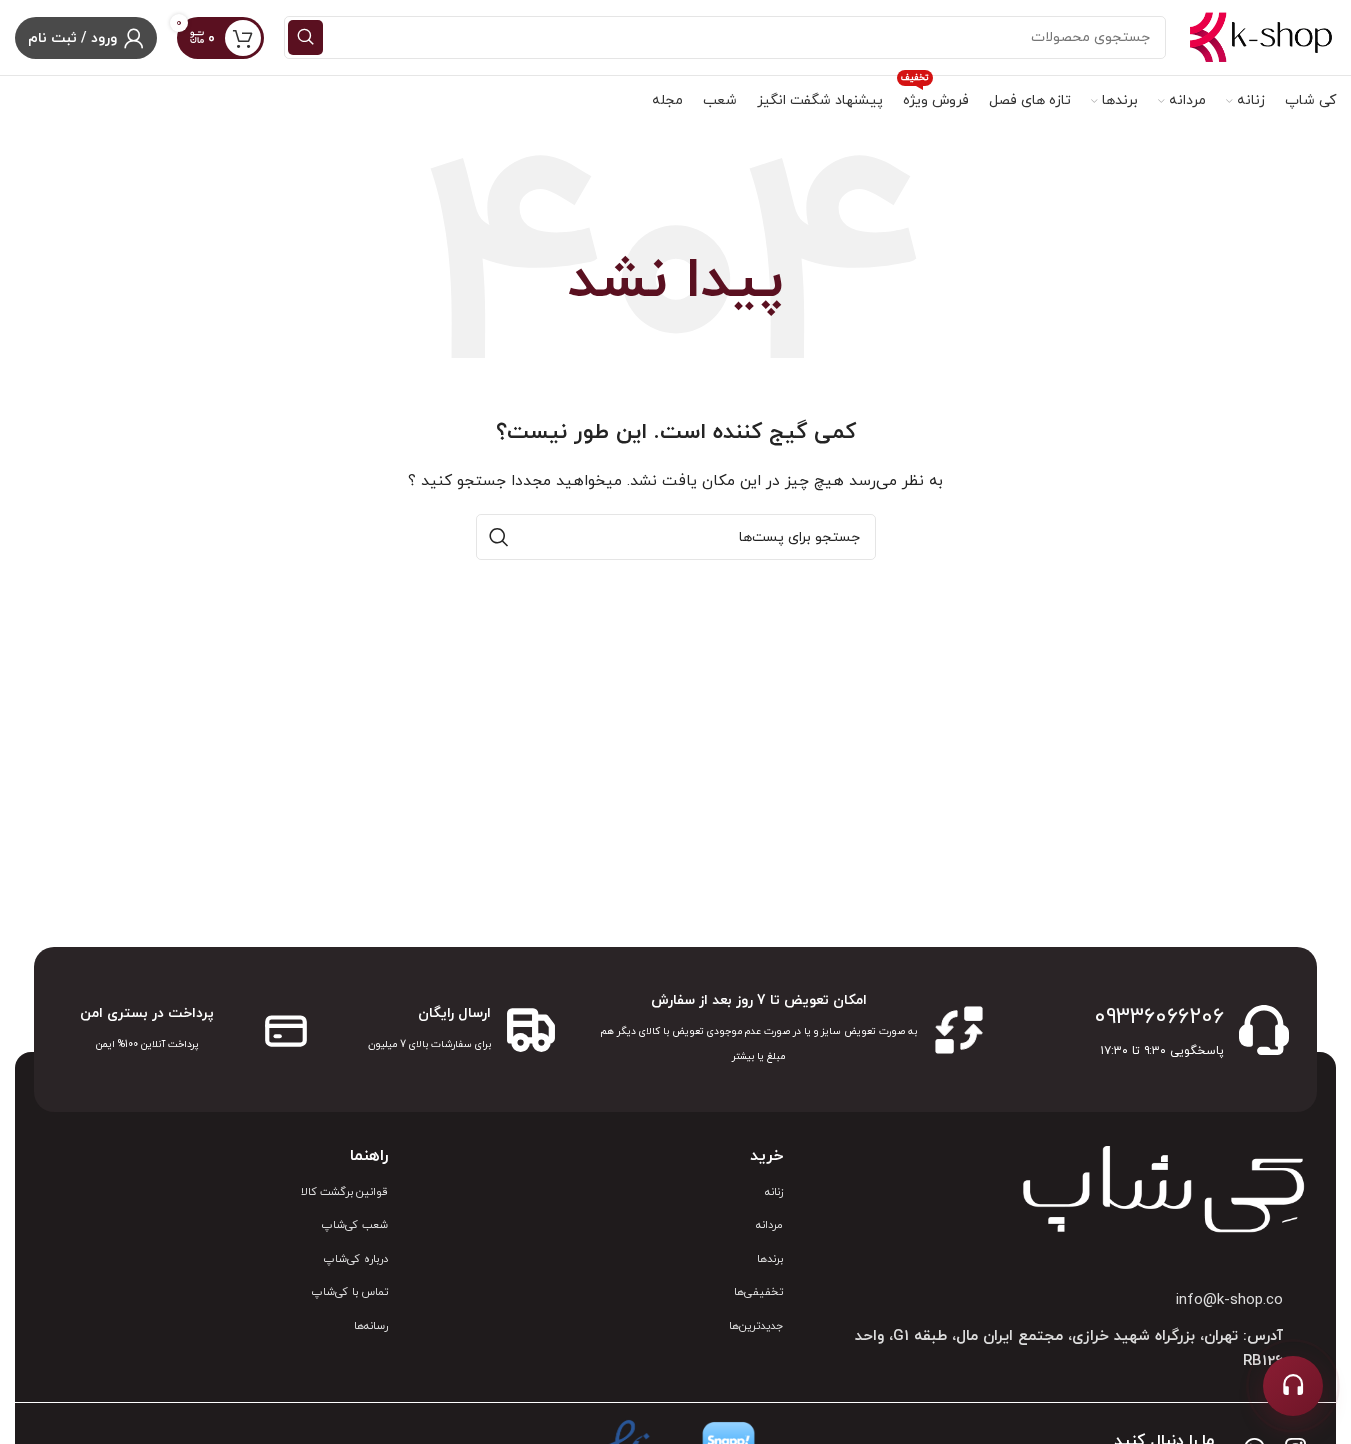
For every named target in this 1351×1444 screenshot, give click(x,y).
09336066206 (1159, 1017)
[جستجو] (305, 37)
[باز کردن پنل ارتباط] (1293, 1386)
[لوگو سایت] (1261, 36)
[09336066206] (1264, 1030)
